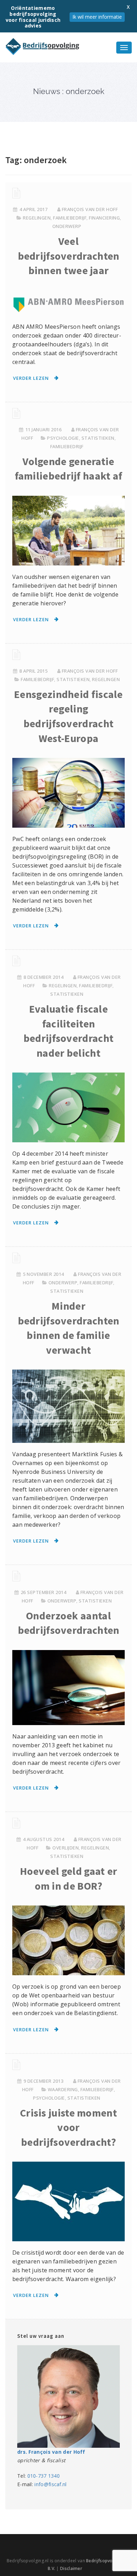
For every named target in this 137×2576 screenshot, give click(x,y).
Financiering (104, 218)
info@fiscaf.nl (50, 2484)
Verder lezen (31, 378)
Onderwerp (67, 226)
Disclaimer (71, 2568)
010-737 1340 (44, 2476)
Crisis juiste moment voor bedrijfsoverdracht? (68, 2127)
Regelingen (37, 218)
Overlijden (66, 1848)
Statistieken (98, 438)
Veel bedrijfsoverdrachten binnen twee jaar (69, 256)
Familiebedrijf (70, 218)
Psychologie (63, 438)
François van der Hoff (90, 209)
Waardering (63, 2089)
